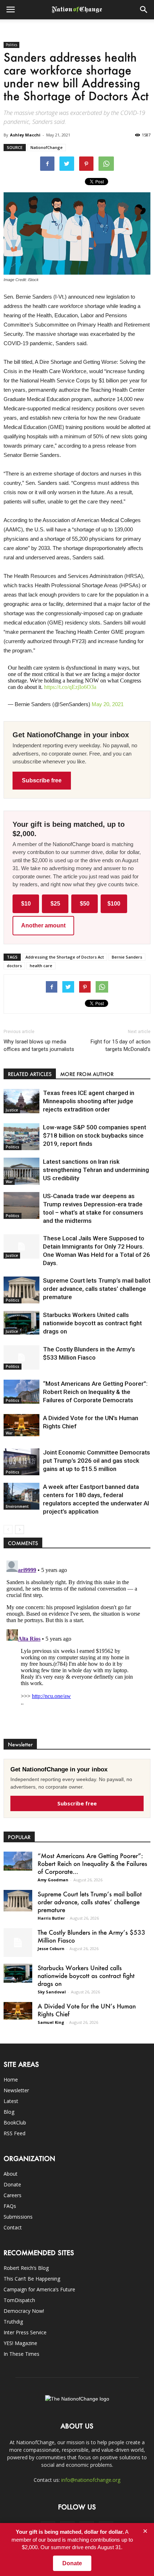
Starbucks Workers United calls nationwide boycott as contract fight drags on (92, 1323)
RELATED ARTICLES (30, 1074)
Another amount (43, 925)
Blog (9, 2112)
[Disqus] (77, 1647)
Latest (11, 2101)
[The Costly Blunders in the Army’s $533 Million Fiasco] (21, 1358)
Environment (17, 1506)
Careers (13, 2195)
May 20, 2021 (108, 704)
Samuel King (51, 2022)
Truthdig (13, 2322)
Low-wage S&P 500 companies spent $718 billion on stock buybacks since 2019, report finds (95, 1135)
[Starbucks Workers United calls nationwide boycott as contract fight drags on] (21, 1323)
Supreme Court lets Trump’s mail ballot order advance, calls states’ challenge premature (97, 1289)
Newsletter (16, 2090)
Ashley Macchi (25, 135)
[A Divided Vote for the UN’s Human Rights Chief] (21, 1425)
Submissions (18, 2217)
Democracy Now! (24, 2311)
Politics (11, 45)
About (11, 2174)
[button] (144, 10)
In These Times (21, 2354)
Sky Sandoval (52, 1992)
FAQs (10, 2206)
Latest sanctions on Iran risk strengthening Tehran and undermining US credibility (96, 1170)
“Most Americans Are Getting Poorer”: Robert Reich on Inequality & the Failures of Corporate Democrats (95, 1392)
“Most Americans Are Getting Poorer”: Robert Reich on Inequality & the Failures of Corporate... (92, 1863)
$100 (114, 904)
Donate (12, 2184)
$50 (85, 904)
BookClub (15, 2122)
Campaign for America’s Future (39, 2289)
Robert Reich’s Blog (26, 2268)
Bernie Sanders (127, 957)
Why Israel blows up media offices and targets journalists (39, 1045)
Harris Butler (51, 1918)
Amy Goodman (53, 1880)
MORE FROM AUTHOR (87, 1074)
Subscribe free (42, 780)
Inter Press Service (25, 2332)
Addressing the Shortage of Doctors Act (65, 957)
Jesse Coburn (51, 1948)
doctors (14, 966)
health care (41, 966)
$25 (55, 904)
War (9, 1182)
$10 (26, 904)
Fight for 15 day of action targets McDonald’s (121, 1045)
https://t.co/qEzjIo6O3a (70, 687)
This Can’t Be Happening (32, 2279)
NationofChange (47, 147)
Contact (13, 2227)
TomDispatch (19, 2300)
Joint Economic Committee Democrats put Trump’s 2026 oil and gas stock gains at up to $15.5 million (97, 1461)
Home (11, 2080)
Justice (12, 1110)
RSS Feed (15, 2133)
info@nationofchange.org (91, 2480)
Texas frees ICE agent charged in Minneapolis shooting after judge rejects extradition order (89, 1101)
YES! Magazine (20, 2343)
